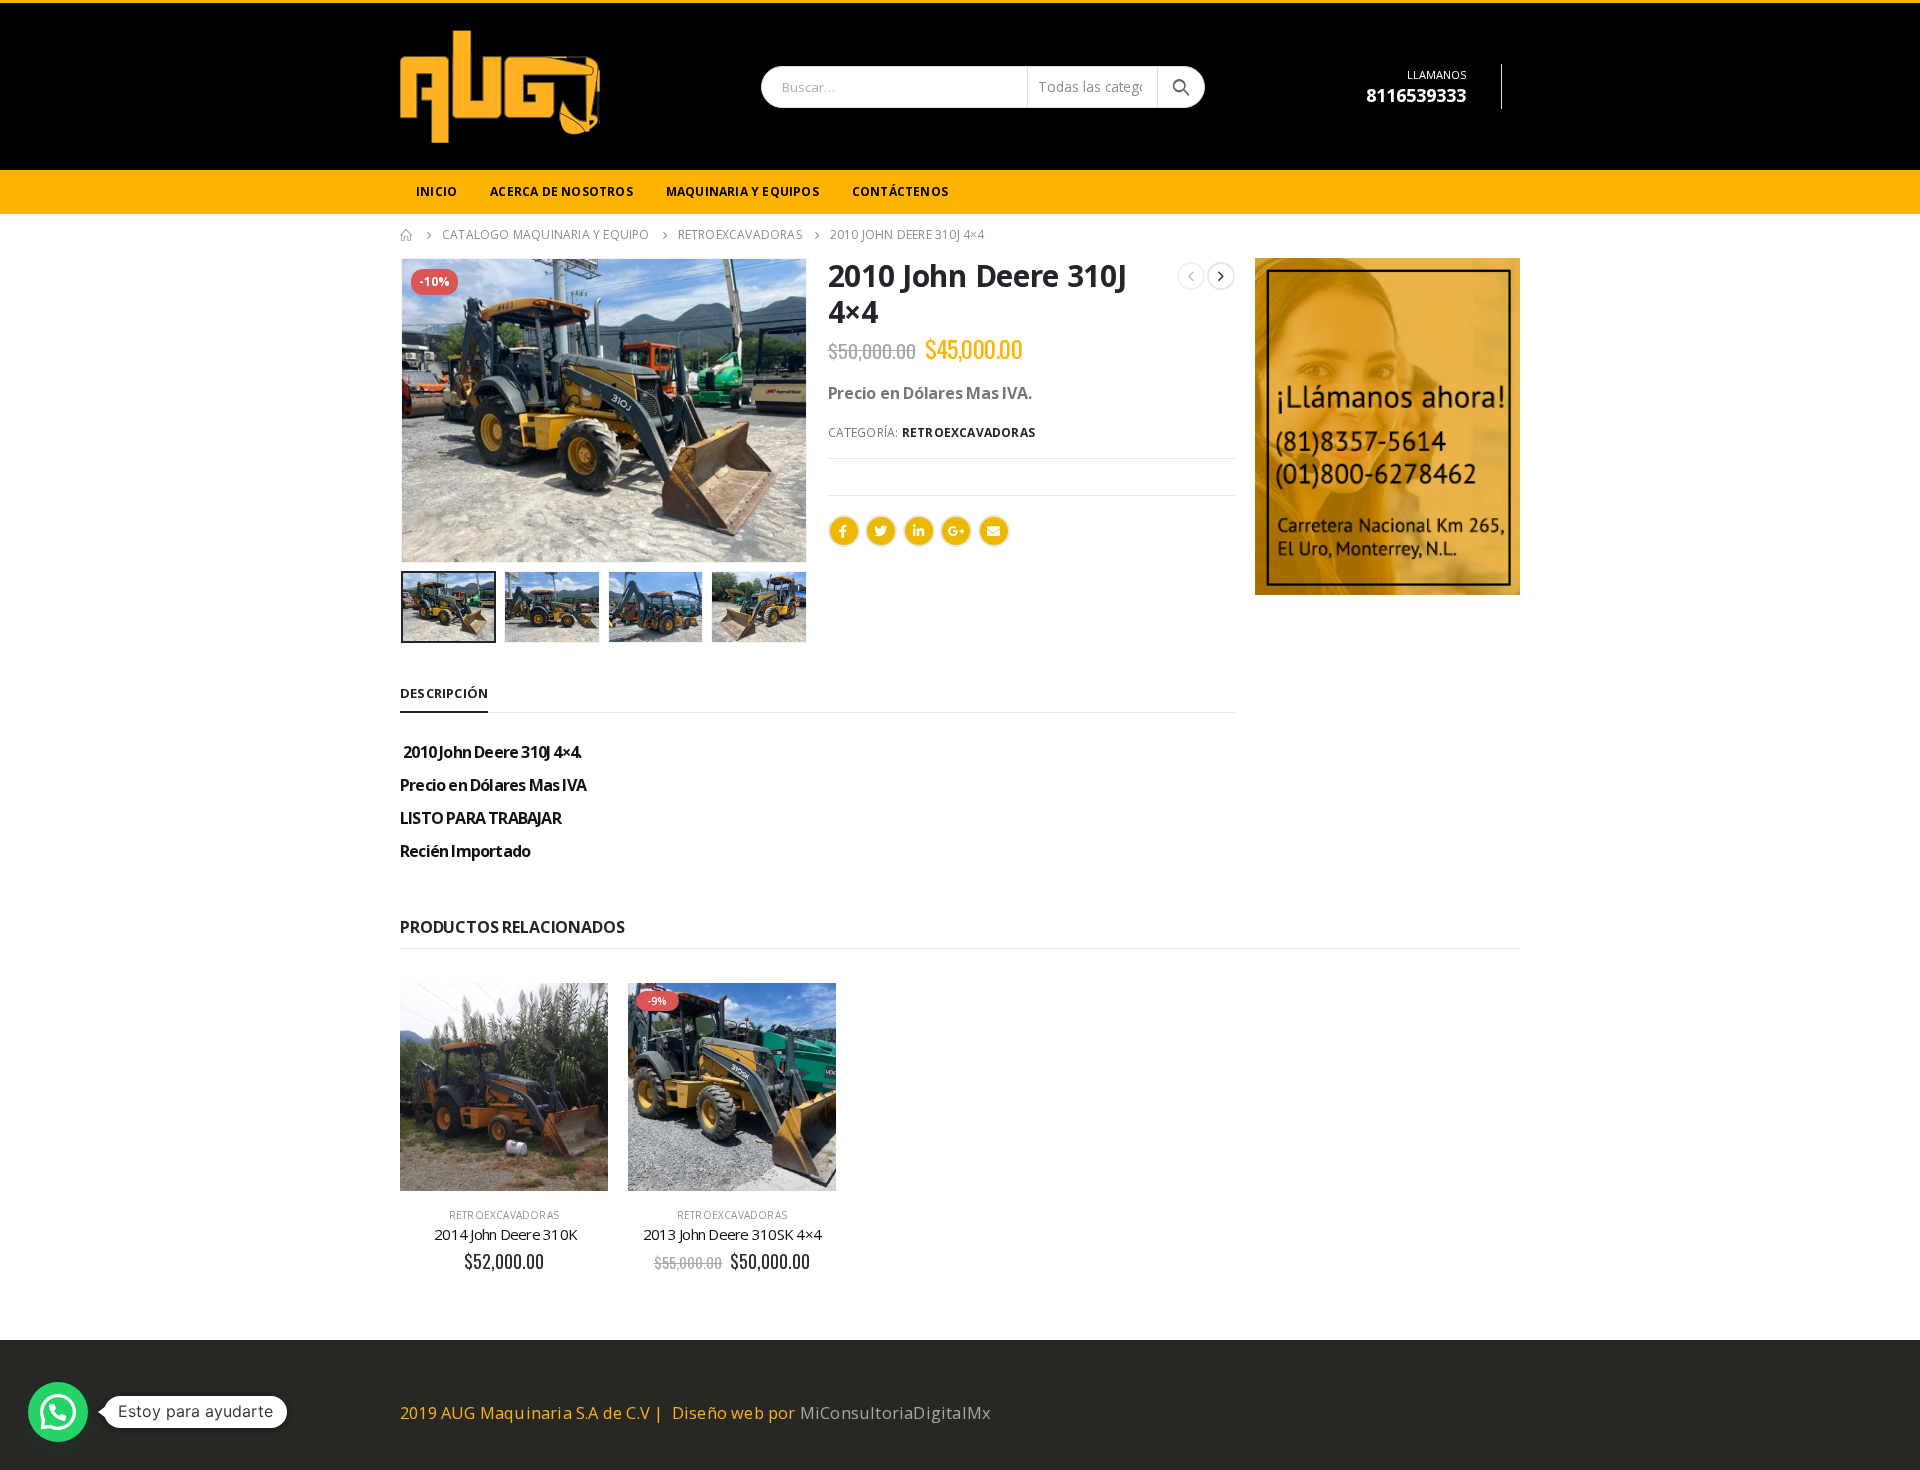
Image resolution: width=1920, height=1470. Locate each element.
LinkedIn (919, 531)
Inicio (436, 191)
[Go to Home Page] (407, 235)
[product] (504, 1087)
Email (994, 531)
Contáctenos (900, 191)
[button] (58, 1412)
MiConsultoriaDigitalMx (895, 1412)
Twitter (881, 531)
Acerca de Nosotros (561, 191)
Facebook (844, 531)
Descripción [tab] (444, 693)
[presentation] (405, 410)
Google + (956, 531)
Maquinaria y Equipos (742, 191)
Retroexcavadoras (968, 432)
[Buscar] (1181, 87)
